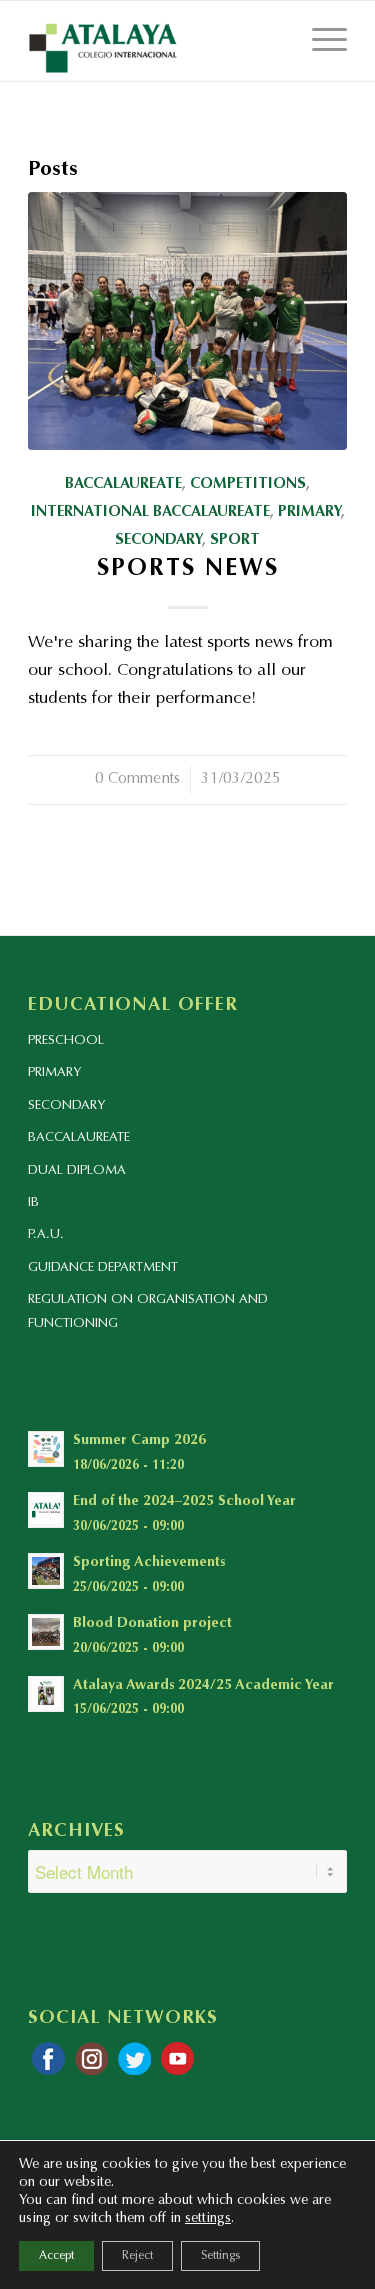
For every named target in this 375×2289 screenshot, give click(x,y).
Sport (235, 540)
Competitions (248, 484)
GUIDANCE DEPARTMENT (103, 1267)
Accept (56, 2256)
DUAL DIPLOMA (77, 1170)
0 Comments (137, 779)
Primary (309, 512)
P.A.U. (46, 1234)
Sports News (188, 569)
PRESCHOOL (66, 1040)
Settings (220, 2256)
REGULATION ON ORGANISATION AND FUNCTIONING (148, 1311)
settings (208, 2219)
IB (33, 1202)
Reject (137, 2256)
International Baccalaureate (150, 512)
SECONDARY (66, 1105)
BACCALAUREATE (79, 1137)
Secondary (158, 540)
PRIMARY (54, 1072)
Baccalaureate (123, 484)
